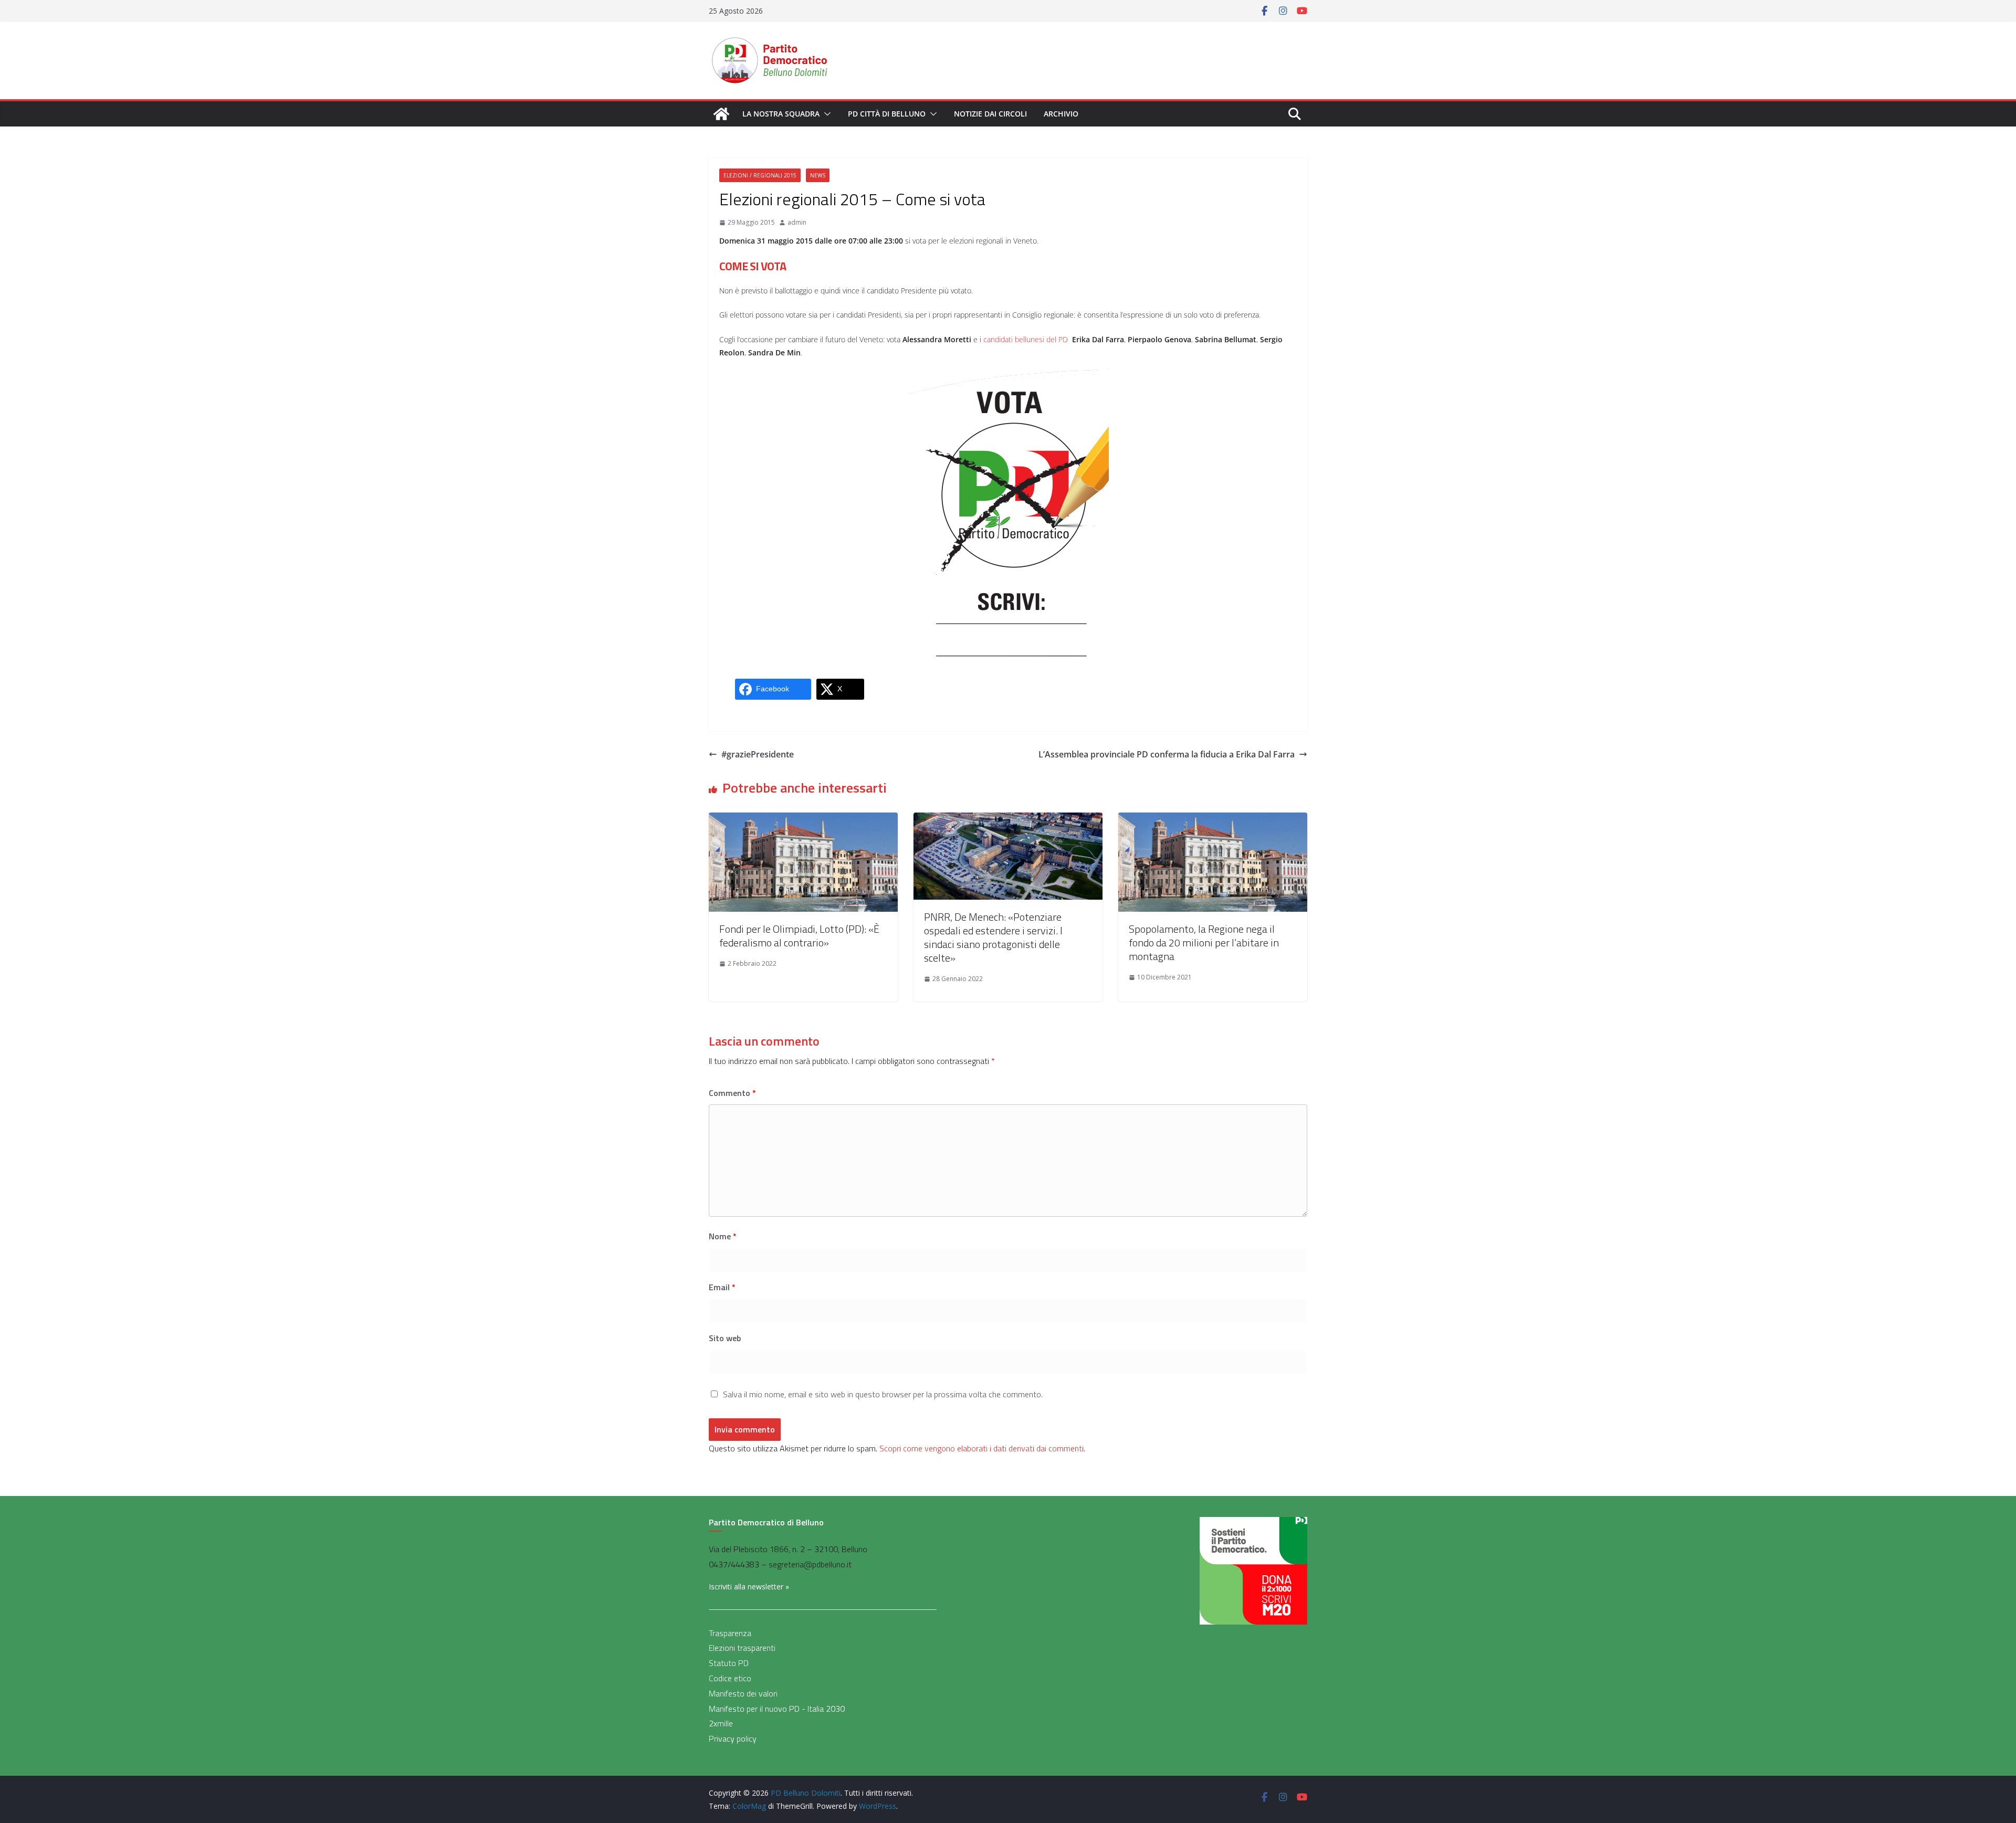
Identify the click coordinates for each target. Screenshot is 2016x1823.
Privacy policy (733, 1738)
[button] (825, 114)
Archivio (1061, 114)
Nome (723, 1236)
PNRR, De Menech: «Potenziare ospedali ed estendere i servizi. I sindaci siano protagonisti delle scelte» (993, 937)
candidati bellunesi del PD (1026, 339)
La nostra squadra (781, 114)
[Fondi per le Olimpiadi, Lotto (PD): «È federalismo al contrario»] (803, 820)
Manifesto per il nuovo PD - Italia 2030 (777, 1709)
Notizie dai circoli (990, 114)
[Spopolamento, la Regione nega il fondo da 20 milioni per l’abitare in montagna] (1213, 820)
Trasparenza (730, 1633)
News (818, 175)
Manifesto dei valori (743, 1693)
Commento (732, 1093)
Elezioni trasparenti (742, 1648)
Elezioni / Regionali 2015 (760, 175)
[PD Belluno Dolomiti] (721, 114)
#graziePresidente (758, 754)
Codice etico (730, 1678)
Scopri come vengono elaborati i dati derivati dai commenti (981, 1448)
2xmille (721, 1723)
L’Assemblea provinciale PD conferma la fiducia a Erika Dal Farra (1167, 754)
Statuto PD (729, 1663)
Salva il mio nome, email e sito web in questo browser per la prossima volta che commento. (883, 1394)
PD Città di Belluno (887, 114)
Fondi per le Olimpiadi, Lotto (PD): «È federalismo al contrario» (799, 936)
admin (797, 222)
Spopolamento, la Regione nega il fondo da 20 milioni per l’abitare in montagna (1204, 942)
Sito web (725, 1338)
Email (722, 1287)
